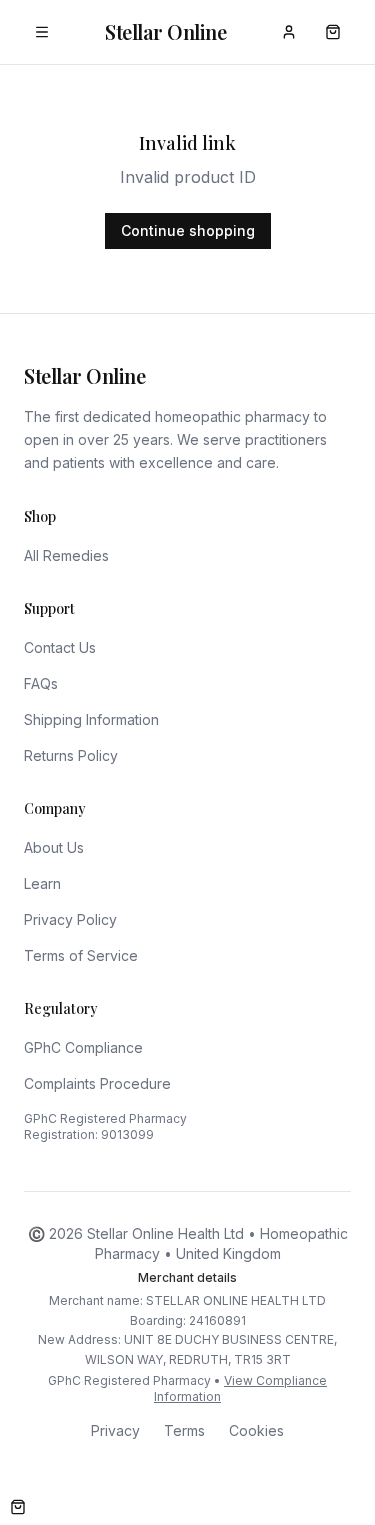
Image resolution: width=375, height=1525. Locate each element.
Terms (184, 1430)
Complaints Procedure (97, 1083)
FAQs (41, 683)
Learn (42, 883)
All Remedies (66, 555)
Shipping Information (91, 719)
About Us (54, 847)
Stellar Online (165, 31)
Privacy (115, 1430)
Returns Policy (71, 755)
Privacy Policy (70, 919)
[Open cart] (18, 1507)
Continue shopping (188, 230)
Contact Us (60, 647)
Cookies (256, 1430)
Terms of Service (81, 955)
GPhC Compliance (83, 1047)
